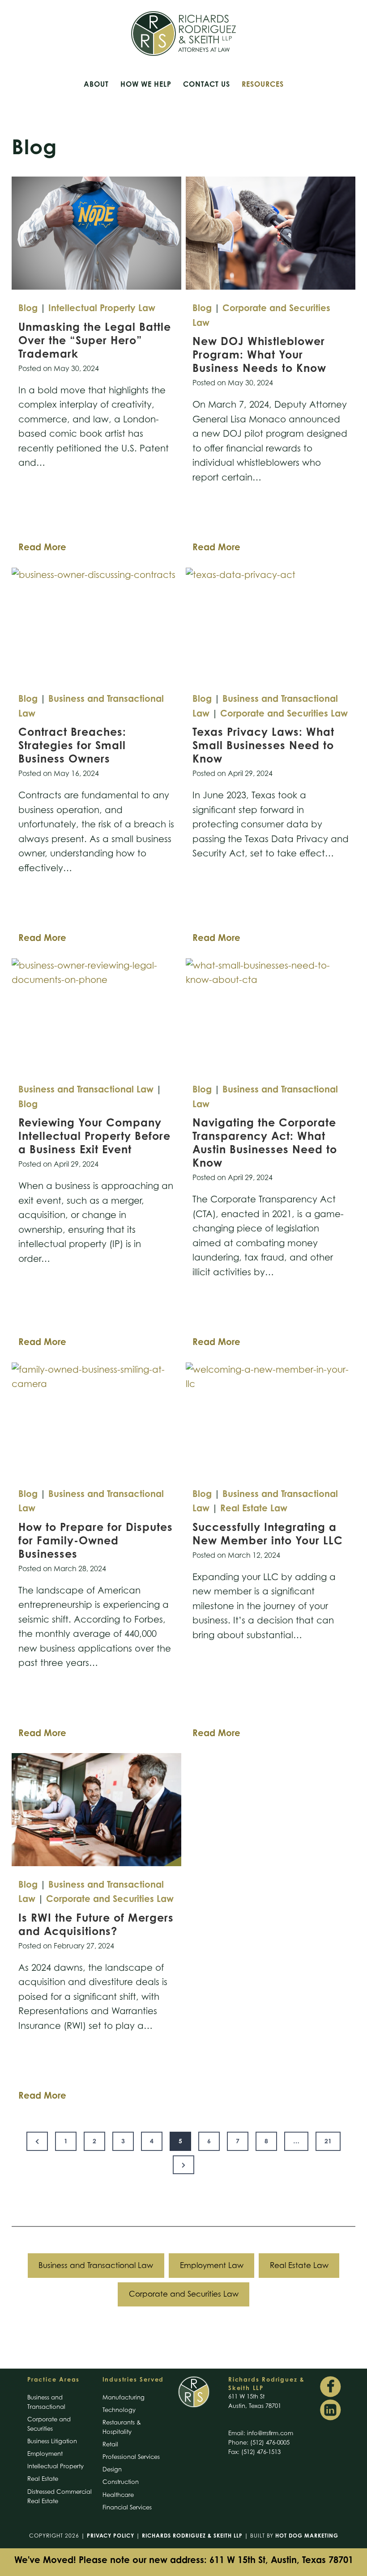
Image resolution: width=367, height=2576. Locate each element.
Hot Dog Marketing (307, 2536)
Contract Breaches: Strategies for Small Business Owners (72, 745)
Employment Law (212, 2265)
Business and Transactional (46, 2402)
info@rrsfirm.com (270, 2433)
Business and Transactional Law (86, 1089)
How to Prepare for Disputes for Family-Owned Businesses (96, 1540)
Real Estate (43, 2479)
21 (328, 2141)
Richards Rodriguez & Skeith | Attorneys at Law (183, 34)
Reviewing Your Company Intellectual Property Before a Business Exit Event (94, 1136)
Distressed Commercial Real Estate (60, 2496)
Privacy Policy (111, 2536)
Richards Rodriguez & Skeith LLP (192, 2536)
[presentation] (96, 233)
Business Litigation (52, 2441)
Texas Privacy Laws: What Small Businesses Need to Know (263, 745)
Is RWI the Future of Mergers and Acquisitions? (96, 1924)
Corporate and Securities (49, 2424)
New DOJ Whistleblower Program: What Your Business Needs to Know (261, 354)
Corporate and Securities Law (284, 713)
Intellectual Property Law (102, 308)
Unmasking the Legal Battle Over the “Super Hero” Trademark (95, 340)
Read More (42, 549)
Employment (45, 2454)
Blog (28, 308)
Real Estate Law (254, 1508)
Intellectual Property (55, 2466)
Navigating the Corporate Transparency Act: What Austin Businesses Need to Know (265, 1143)
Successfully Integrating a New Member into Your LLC (269, 1534)
